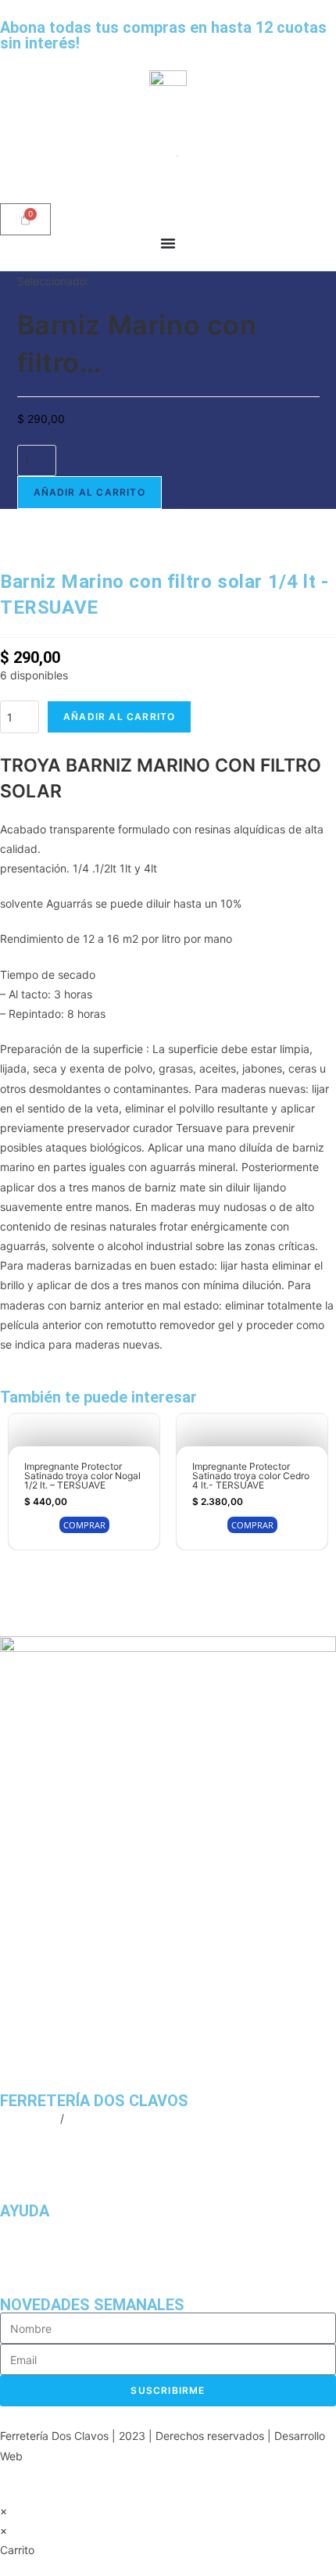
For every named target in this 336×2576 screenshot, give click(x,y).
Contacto (23, 2268)
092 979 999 (101, 2118)
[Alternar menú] (168, 243)
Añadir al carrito (89, 492)
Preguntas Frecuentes (56, 2228)
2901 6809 (29, 2118)
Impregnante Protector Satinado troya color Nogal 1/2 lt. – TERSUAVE (82, 1476)
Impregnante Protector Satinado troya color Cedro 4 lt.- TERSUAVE (251, 1476)
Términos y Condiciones (61, 2248)
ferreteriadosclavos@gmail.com (80, 2138)
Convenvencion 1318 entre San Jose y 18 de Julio (127, 2157)
